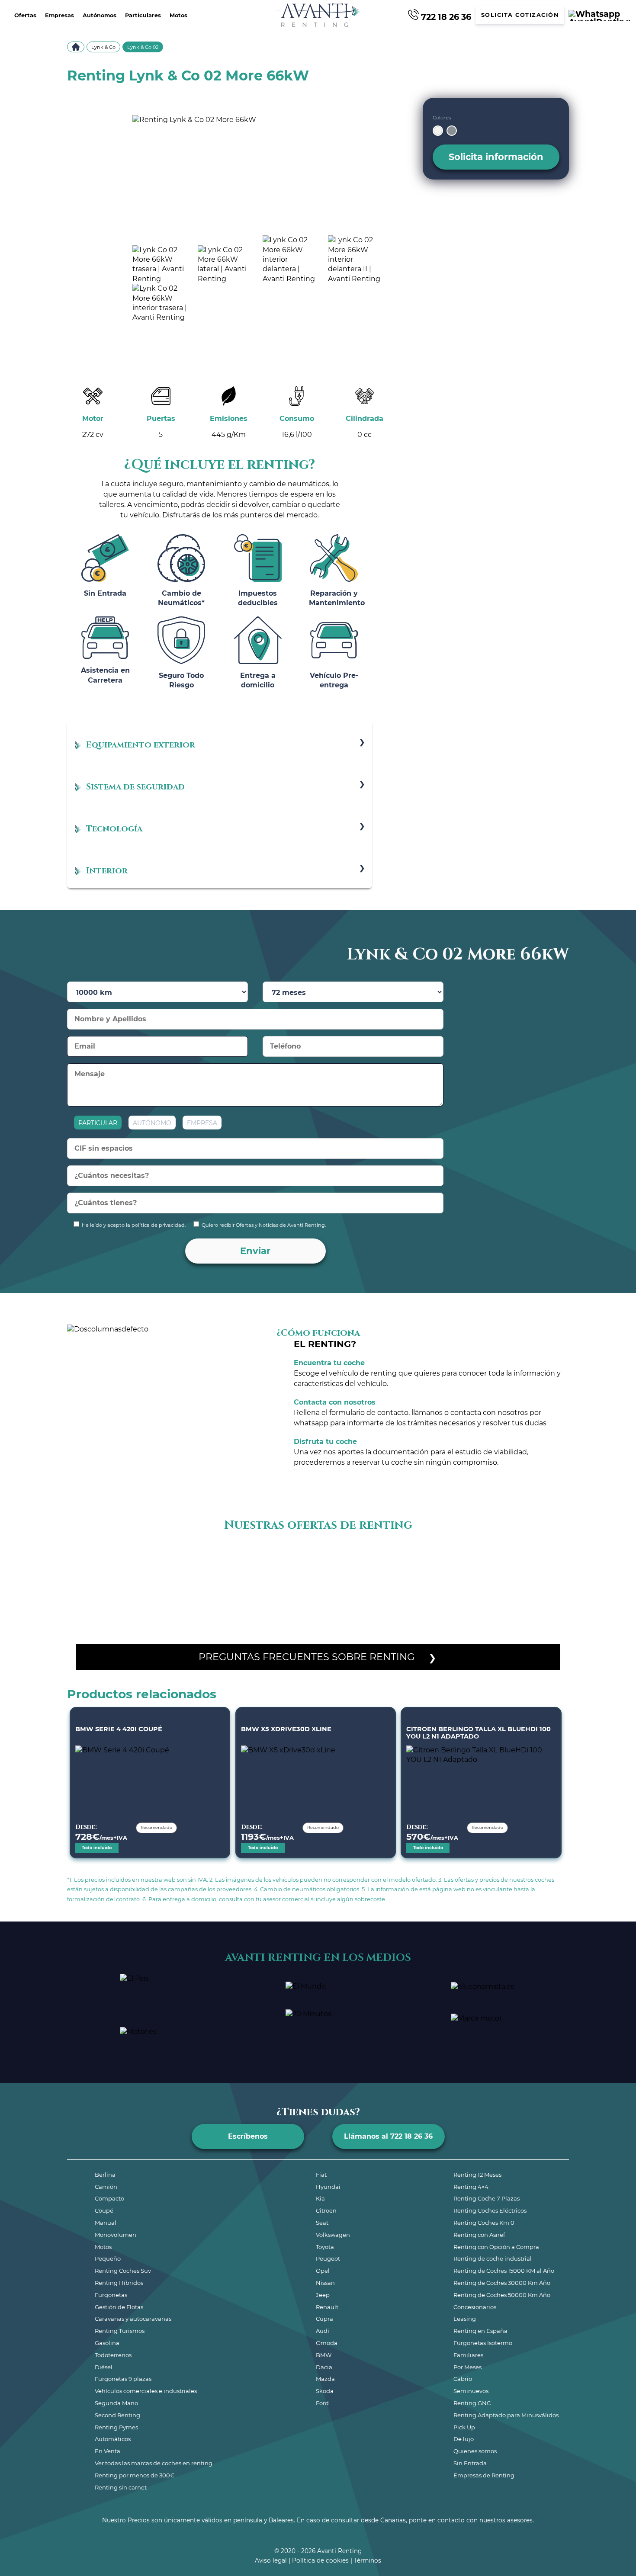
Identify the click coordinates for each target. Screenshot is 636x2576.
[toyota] (498, 1588)
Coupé (104, 2210)
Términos (368, 2560)
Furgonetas (111, 2295)
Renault (327, 2307)
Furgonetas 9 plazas (123, 2379)
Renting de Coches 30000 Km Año (502, 2283)
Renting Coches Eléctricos (490, 2210)
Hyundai (328, 2187)
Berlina (105, 2175)
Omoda (327, 2343)
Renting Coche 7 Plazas (487, 2198)
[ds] (249, 1558)
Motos (178, 15)
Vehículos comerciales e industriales (146, 2391)
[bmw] (138, 1558)
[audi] (110, 1558)
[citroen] (166, 1558)
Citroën (326, 2210)
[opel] (193, 1588)
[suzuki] (443, 1588)
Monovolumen (116, 2235)
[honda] (332, 1558)
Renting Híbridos (119, 2283)
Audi (323, 2331)
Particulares (143, 15)
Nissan (325, 2283)
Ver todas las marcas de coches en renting (154, 2463)
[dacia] (221, 1558)
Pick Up (464, 2427)
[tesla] (470, 1588)
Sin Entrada (470, 2463)
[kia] (443, 1558)
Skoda (325, 2391)
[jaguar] (387, 1558)
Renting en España (480, 2331)
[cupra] (193, 1558)
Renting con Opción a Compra (496, 2247)
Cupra (324, 2319)
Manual (106, 2223)
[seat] (304, 1588)
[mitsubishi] (138, 1588)
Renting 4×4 (471, 2187)
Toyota (325, 2247)
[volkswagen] (526, 1588)
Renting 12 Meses (477, 2175)
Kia (320, 2198)
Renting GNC (472, 2403)
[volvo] (553, 1588)
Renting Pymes (116, 2427)
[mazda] (553, 1558)
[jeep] (415, 1558)
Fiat (321, 2175)
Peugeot (328, 2258)
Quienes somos (475, 2451)
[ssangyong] (387, 1588)
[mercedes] (83, 1588)
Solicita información (496, 157)
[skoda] (332, 1588)
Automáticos (113, 2439)
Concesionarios (475, 2307)
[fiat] (276, 1558)
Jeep (323, 2295)
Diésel (104, 2367)
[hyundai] (360, 1558)
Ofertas (25, 15)
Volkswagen (333, 2235)
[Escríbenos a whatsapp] (599, 15)
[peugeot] (221, 1588)
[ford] (304, 1558)
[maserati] (526, 1558)
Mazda (325, 2379)
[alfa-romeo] (83, 1558)
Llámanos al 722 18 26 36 (388, 2136)
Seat (322, 2223)
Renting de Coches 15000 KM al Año (504, 2271)
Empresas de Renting (484, 2475)
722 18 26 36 (445, 16)
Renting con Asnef (479, 2235)
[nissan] (166, 1588)
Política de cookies (320, 2560)
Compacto (109, 2198)
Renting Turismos (120, 2331)
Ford (322, 2403)
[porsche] (249, 1588)
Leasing (465, 2319)
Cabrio (463, 2379)
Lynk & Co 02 (143, 47)
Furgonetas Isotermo (483, 2343)
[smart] (360, 1588)
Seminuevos (471, 2391)
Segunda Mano (116, 2403)
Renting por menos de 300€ (135, 2475)
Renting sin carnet (121, 2487)
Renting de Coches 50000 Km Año (502, 2295)
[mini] (110, 1588)
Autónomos (100, 15)
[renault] (276, 1588)
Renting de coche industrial (493, 2258)
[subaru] (415, 1588)
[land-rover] (470, 1558)
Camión (106, 2187)
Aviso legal (271, 2560)
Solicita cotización (520, 15)
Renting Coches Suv (123, 2271)
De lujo (464, 2439)
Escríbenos (248, 2136)
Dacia (324, 2367)
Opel (323, 2271)
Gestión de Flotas (119, 2307)
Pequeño (108, 2258)
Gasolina (107, 2343)
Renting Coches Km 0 (484, 2223)
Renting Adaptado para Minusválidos (506, 2415)
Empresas (59, 15)
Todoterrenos (113, 2355)
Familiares (468, 2355)
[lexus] (498, 1558)
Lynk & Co (103, 47)
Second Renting (117, 2415)
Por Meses (467, 2367)
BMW (324, 2355)
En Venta (108, 2451)
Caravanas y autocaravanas (133, 2319)
